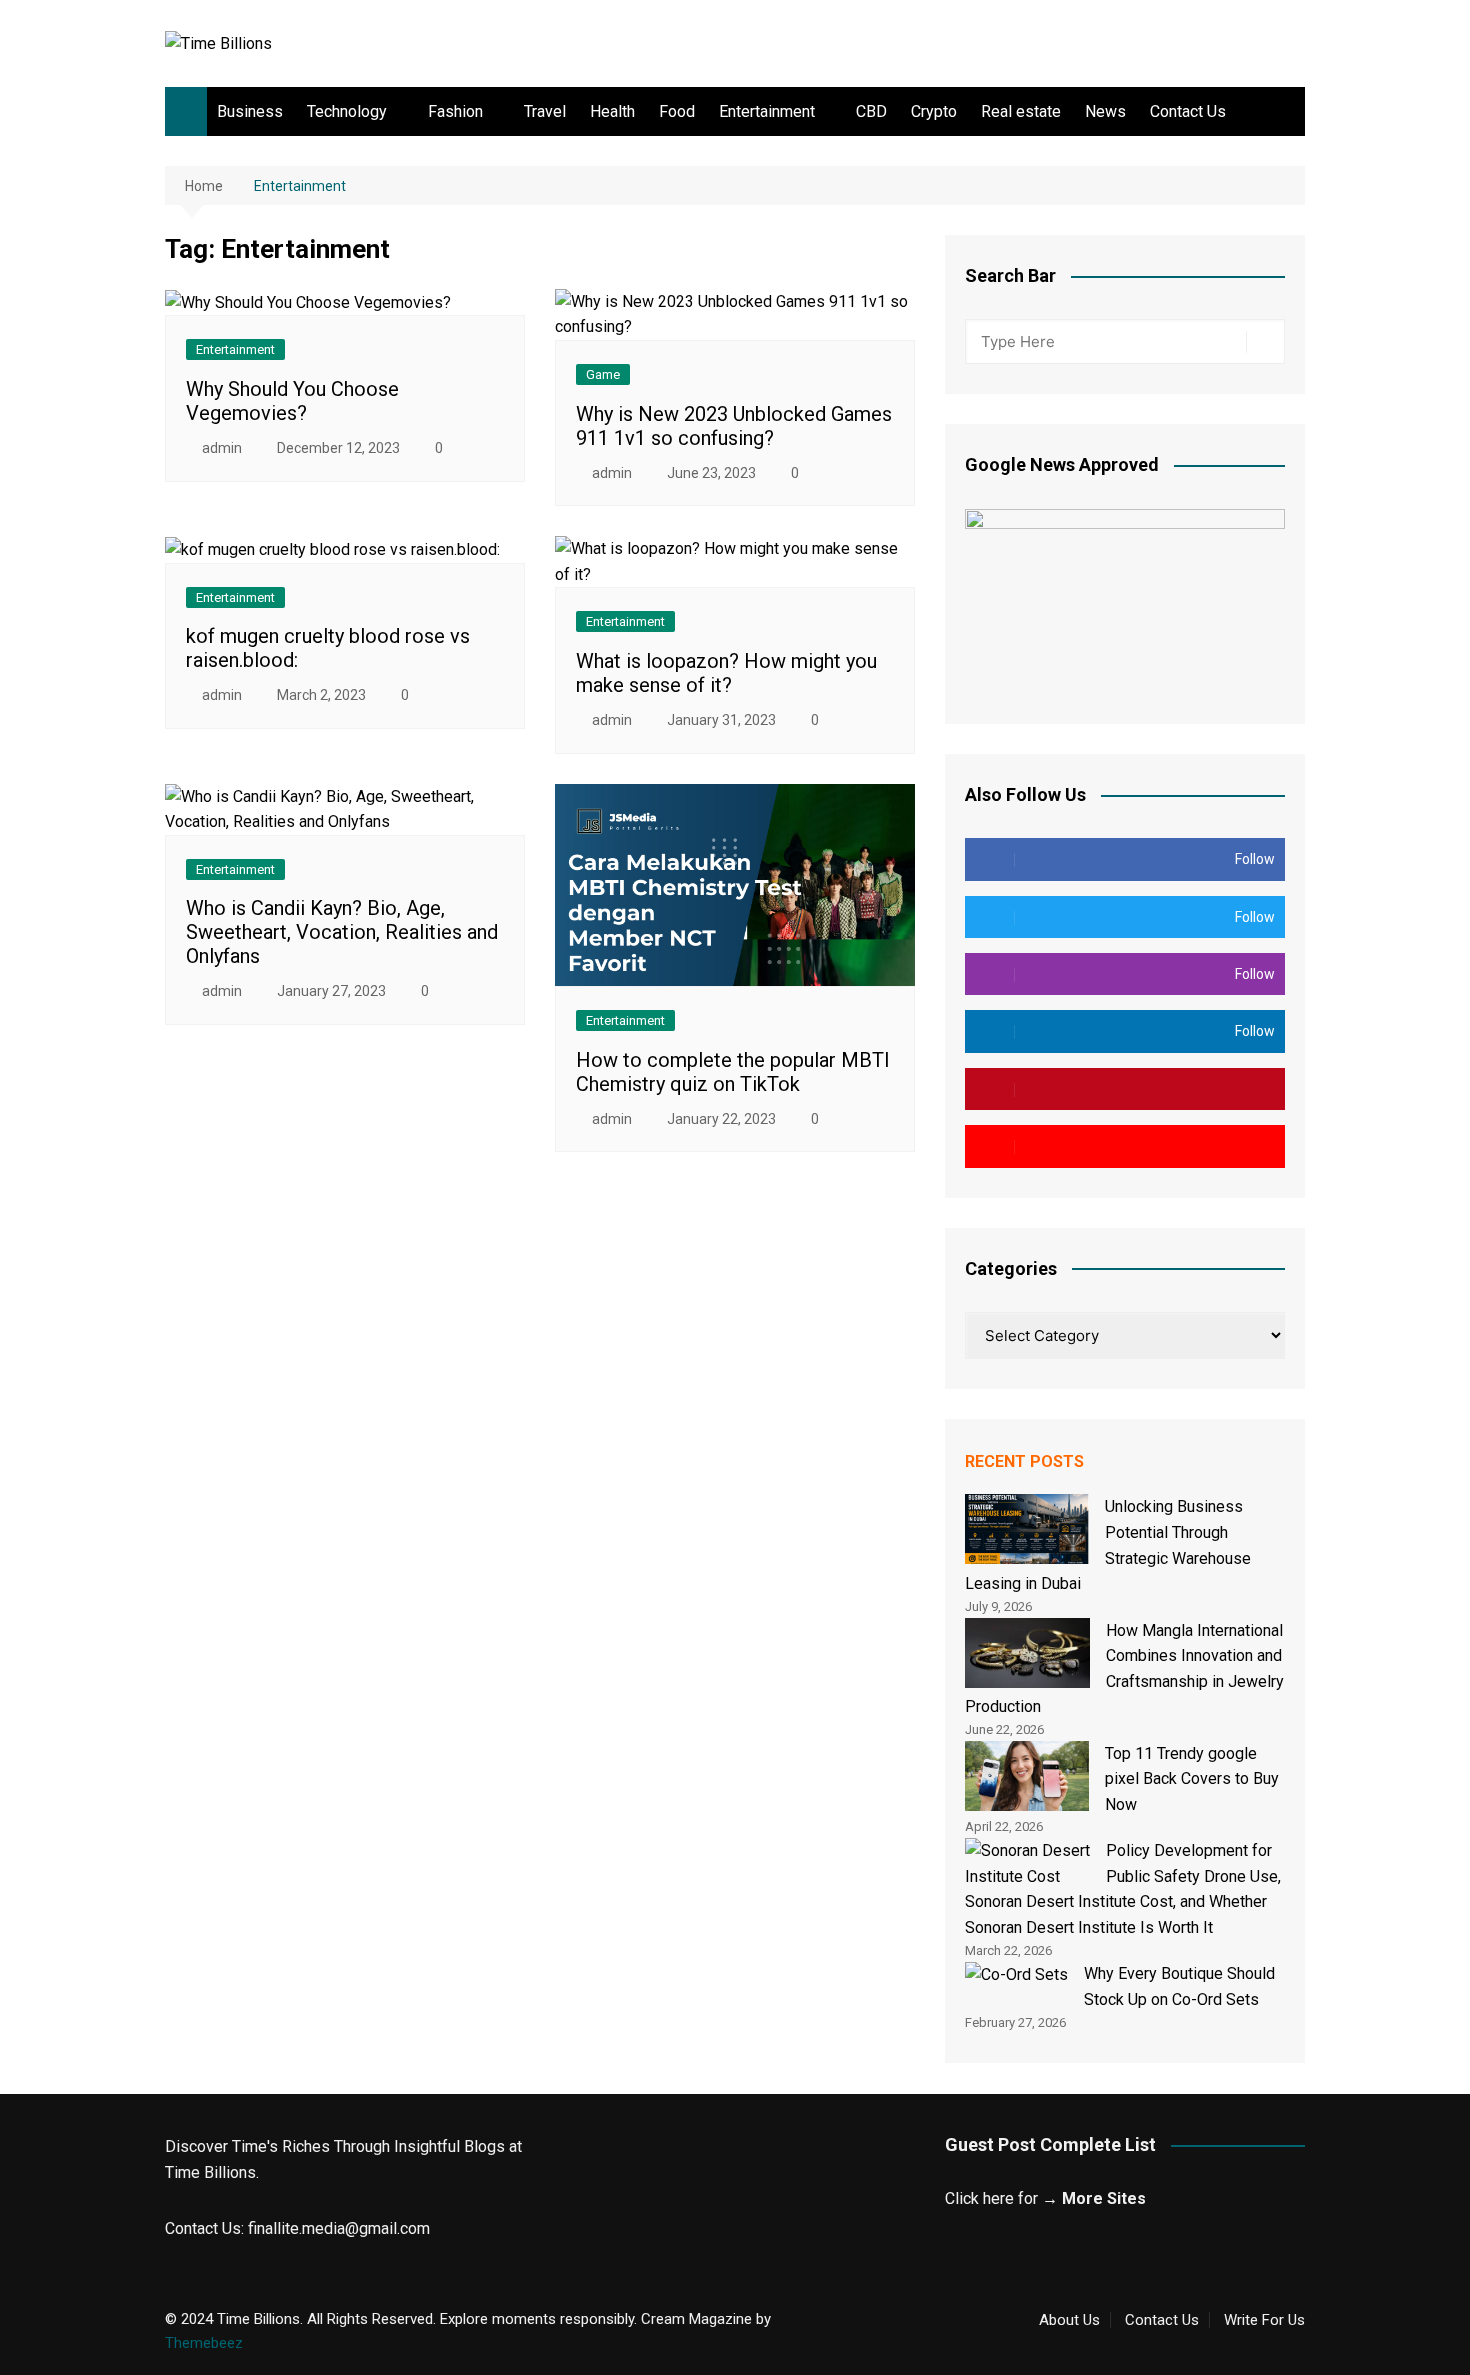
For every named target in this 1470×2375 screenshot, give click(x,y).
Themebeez (204, 2343)
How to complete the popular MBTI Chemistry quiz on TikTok (733, 1072)
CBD (871, 111)
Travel (545, 111)
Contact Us (1188, 111)
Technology (347, 111)
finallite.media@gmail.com (339, 2228)
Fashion (455, 111)
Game (603, 374)
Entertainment (767, 111)
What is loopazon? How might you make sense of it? (726, 673)
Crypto (934, 111)
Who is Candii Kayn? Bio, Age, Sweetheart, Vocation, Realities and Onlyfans (342, 932)
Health (612, 111)
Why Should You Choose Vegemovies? (292, 401)
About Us (1069, 2320)
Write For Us (1264, 2320)
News (1105, 111)
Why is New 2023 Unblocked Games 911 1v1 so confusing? (734, 426)
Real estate (1021, 111)
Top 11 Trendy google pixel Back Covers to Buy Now (1192, 1779)
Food (677, 111)
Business (250, 111)
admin (222, 448)
